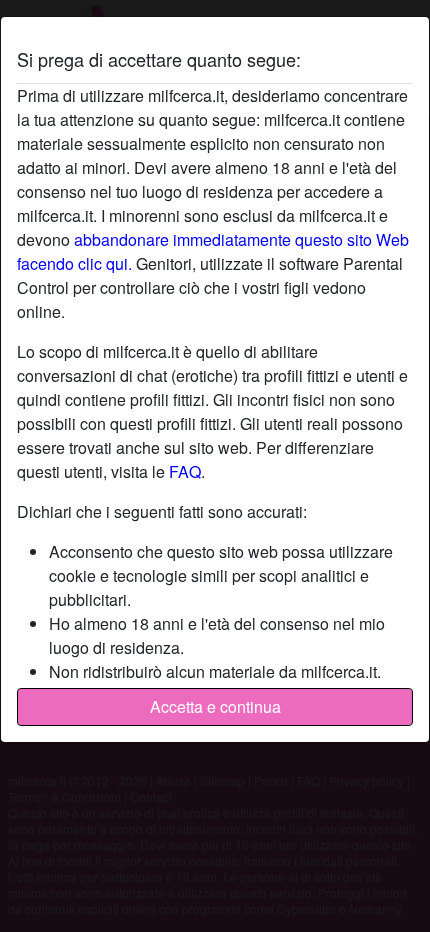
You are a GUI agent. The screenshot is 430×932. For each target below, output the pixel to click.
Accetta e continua (215, 706)
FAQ (185, 471)
